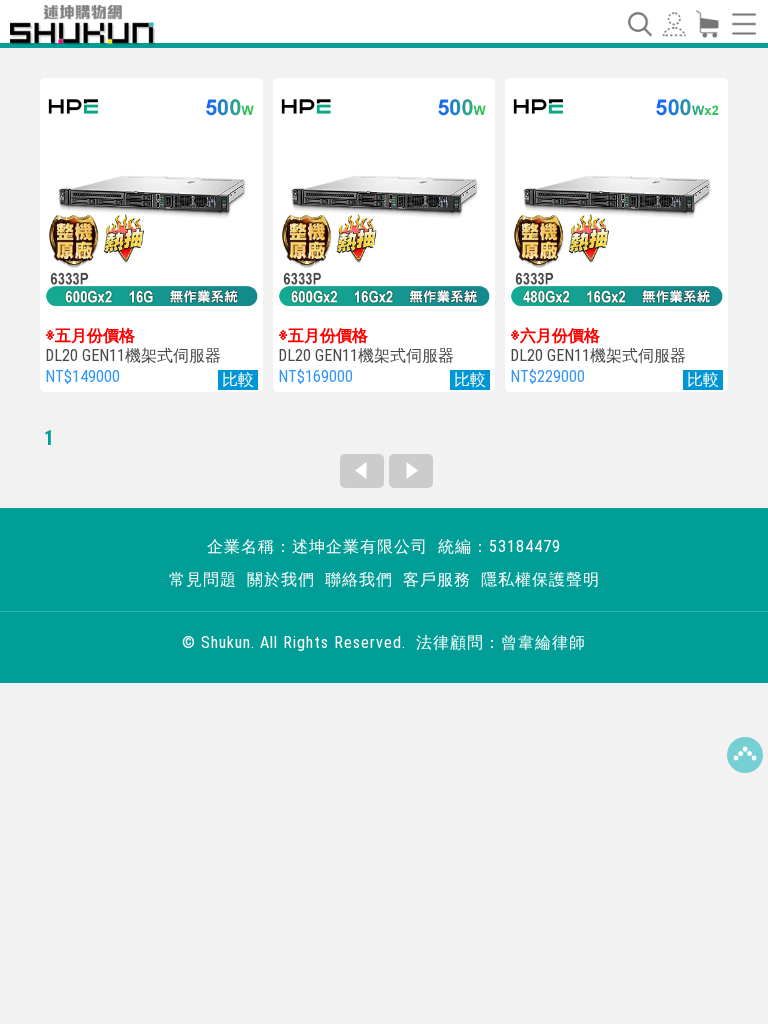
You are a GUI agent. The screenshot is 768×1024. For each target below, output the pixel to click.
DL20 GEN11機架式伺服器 (133, 346)
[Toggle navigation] (639, 24)
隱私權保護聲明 (540, 579)
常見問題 (203, 579)
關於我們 (281, 579)
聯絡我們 (359, 579)
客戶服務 (437, 579)
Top (745, 755)
